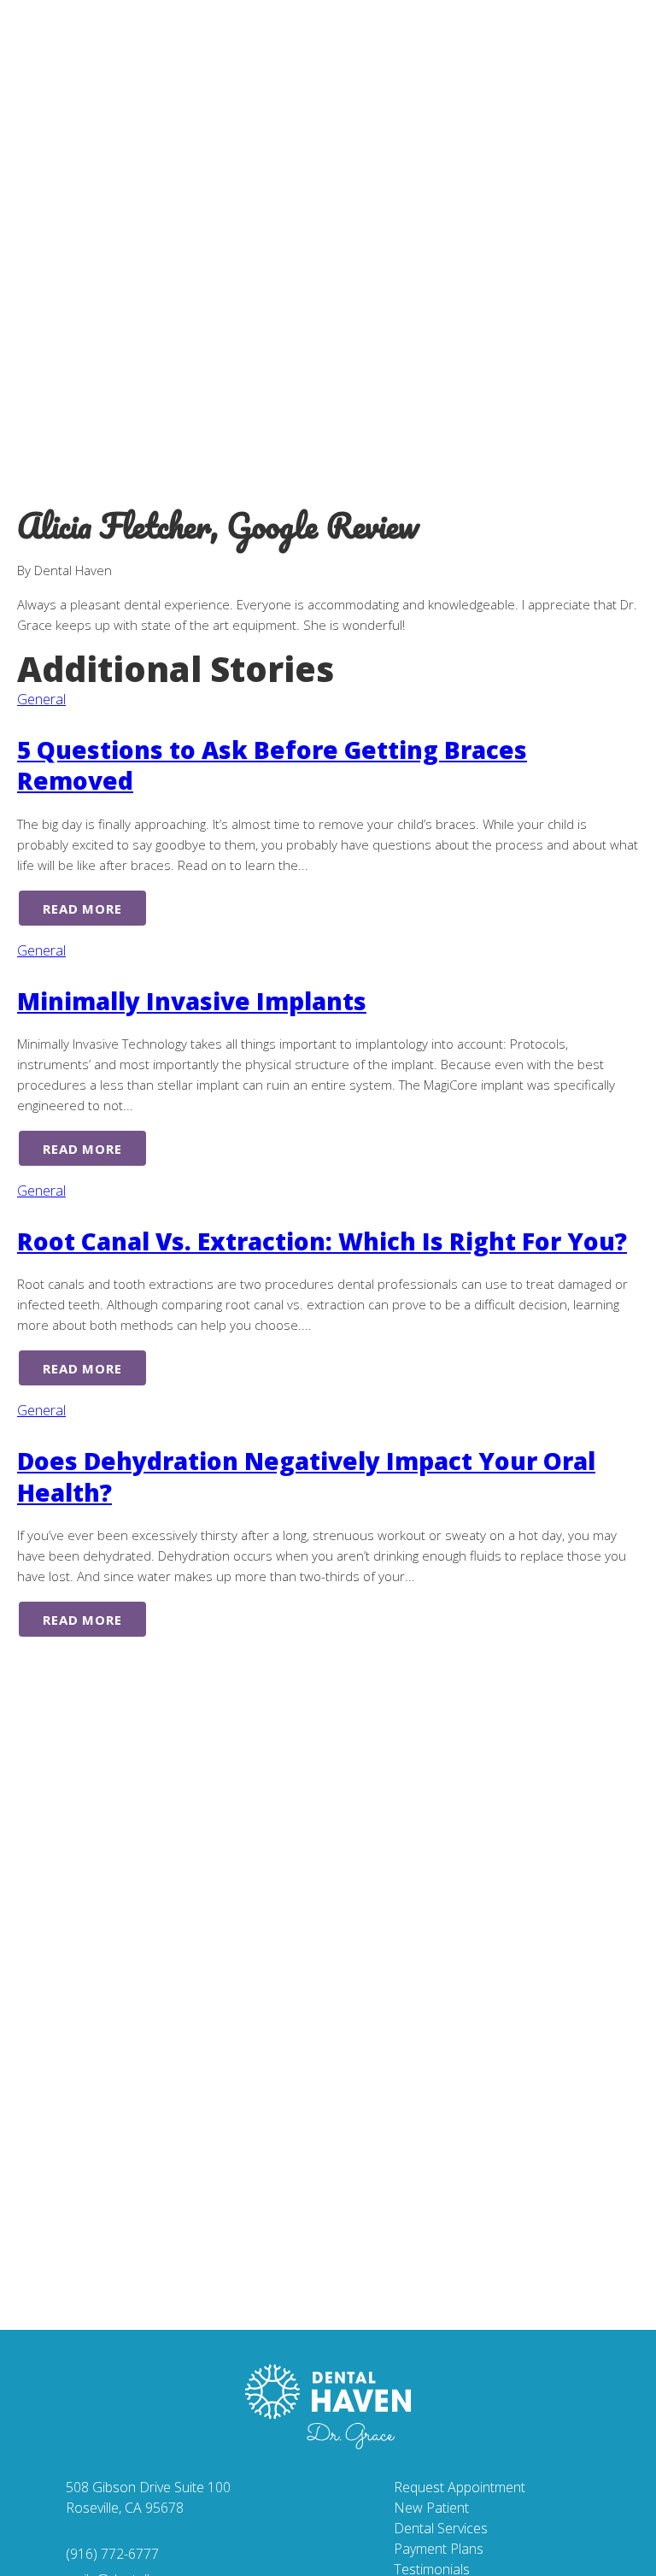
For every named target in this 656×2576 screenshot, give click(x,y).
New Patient (431, 2508)
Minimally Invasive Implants (192, 1001)
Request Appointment (460, 2487)
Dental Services (441, 2528)
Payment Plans (439, 2549)
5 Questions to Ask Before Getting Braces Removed (272, 765)
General (41, 699)
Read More (82, 909)
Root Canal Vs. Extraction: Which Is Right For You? (322, 1241)
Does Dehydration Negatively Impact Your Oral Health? (306, 1476)
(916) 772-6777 (112, 2554)
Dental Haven (137, 47)
